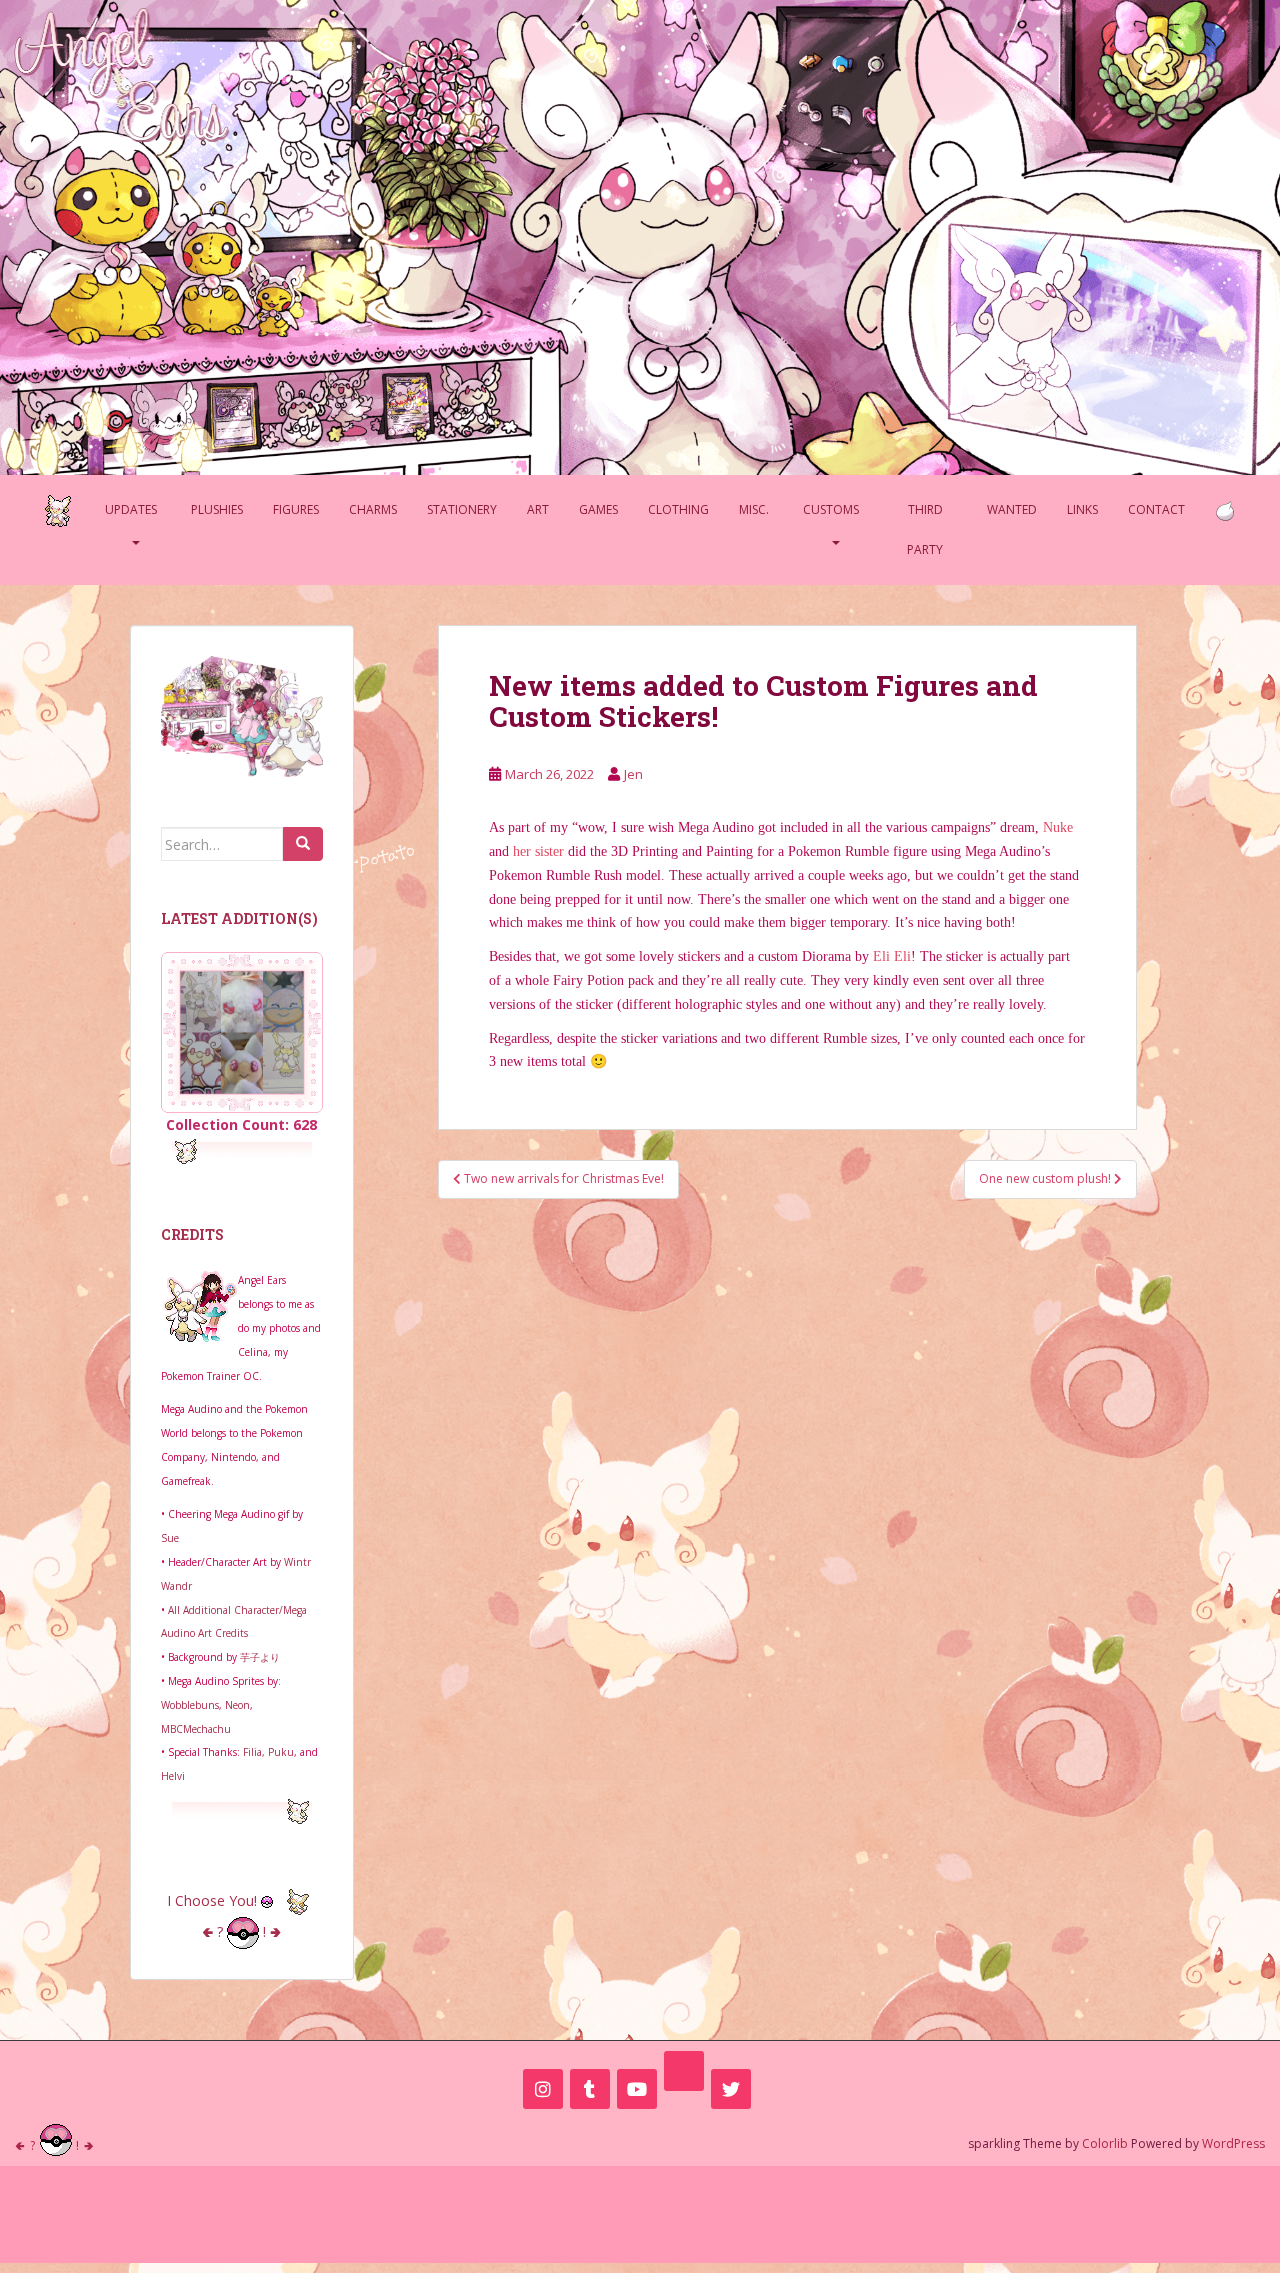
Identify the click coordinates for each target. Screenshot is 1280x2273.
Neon (237, 1705)
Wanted (1012, 509)
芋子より (260, 1657)
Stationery (462, 509)
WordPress (1233, 2143)
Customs (831, 509)
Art (538, 509)
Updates (131, 509)
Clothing (678, 509)
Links (1082, 509)
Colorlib (1105, 2143)
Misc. (754, 509)
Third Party (925, 529)
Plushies (217, 509)
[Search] (303, 844)
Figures (296, 509)
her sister (538, 851)
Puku (281, 1752)
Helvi (173, 1776)
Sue (170, 1538)
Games (598, 509)
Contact (1156, 509)
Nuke (1058, 827)
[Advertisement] (640, 2211)
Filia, (255, 1752)
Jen (633, 774)
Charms (373, 509)
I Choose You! (214, 1900)
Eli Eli (892, 956)
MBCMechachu (196, 1729)
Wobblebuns (190, 1705)
